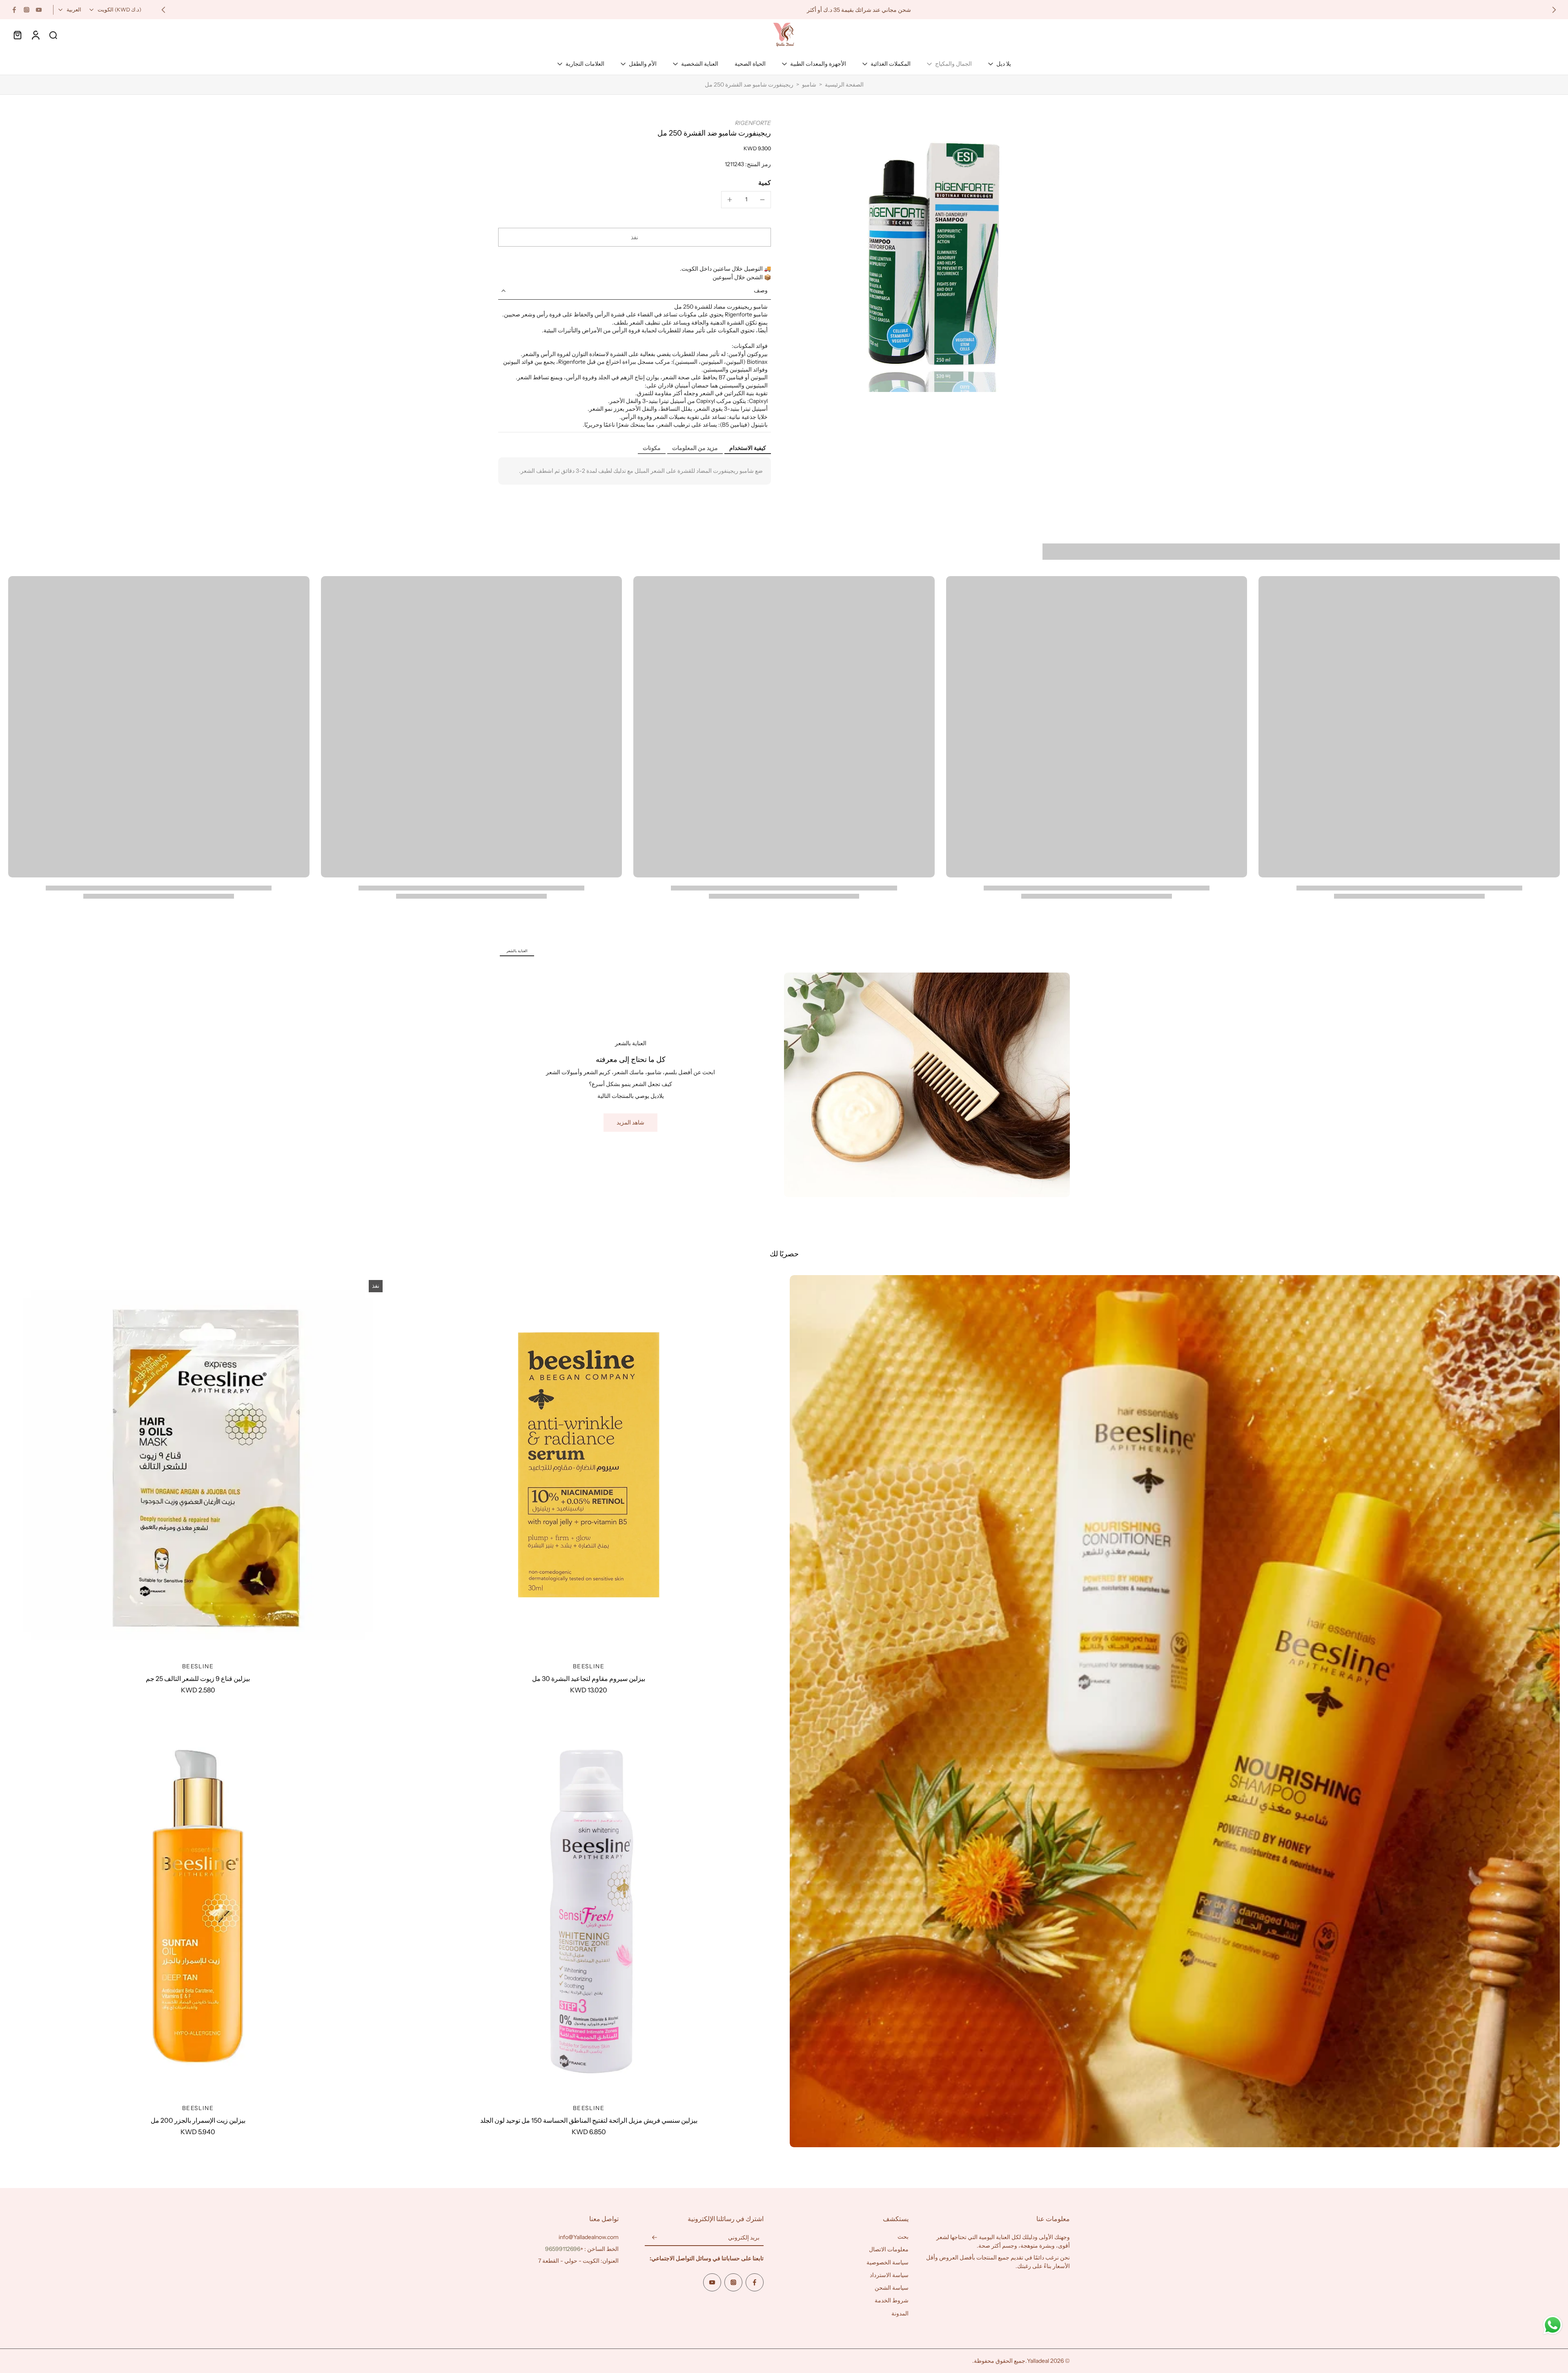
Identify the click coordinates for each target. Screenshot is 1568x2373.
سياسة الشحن (892, 2288)
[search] (53, 35)
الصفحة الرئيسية (844, 85)
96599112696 (563, 2249)
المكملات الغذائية (891, 64)
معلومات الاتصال (889, 2250)
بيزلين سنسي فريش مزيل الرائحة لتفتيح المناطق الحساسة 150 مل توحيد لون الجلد (589, 2120)
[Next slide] (163, 10)
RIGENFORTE (753, 123)
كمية (765, 183)
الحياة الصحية (750, 64)
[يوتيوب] (39, 10)
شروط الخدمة (892, 2301)
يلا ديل (1004, 64)
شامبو (809, 85)
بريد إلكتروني (744, 2238)
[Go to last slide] (1554, 10)
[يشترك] (655, 2238)
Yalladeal (1038, 2361)
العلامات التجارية (585, 64)
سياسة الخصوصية (888, 2262)
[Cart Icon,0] (17, 35)
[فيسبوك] (14, 10)
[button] (635, 237)
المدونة (900, 2313)
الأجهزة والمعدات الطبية (818, 64)
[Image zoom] (933, 256)
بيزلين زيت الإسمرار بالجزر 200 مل (198, 2120)
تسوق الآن (831, 9)
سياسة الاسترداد (889, 2275)
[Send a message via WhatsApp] (1553, 2325)
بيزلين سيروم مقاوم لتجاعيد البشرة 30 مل (589, 1678)
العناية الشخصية (700, 64)
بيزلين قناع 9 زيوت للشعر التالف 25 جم (198, 1678)
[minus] (762, 200)
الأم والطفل (643, 64)
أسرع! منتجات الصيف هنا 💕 (874, 9)
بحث (903, 2237)
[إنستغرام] (27, 10)
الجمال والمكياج (953, 64)
